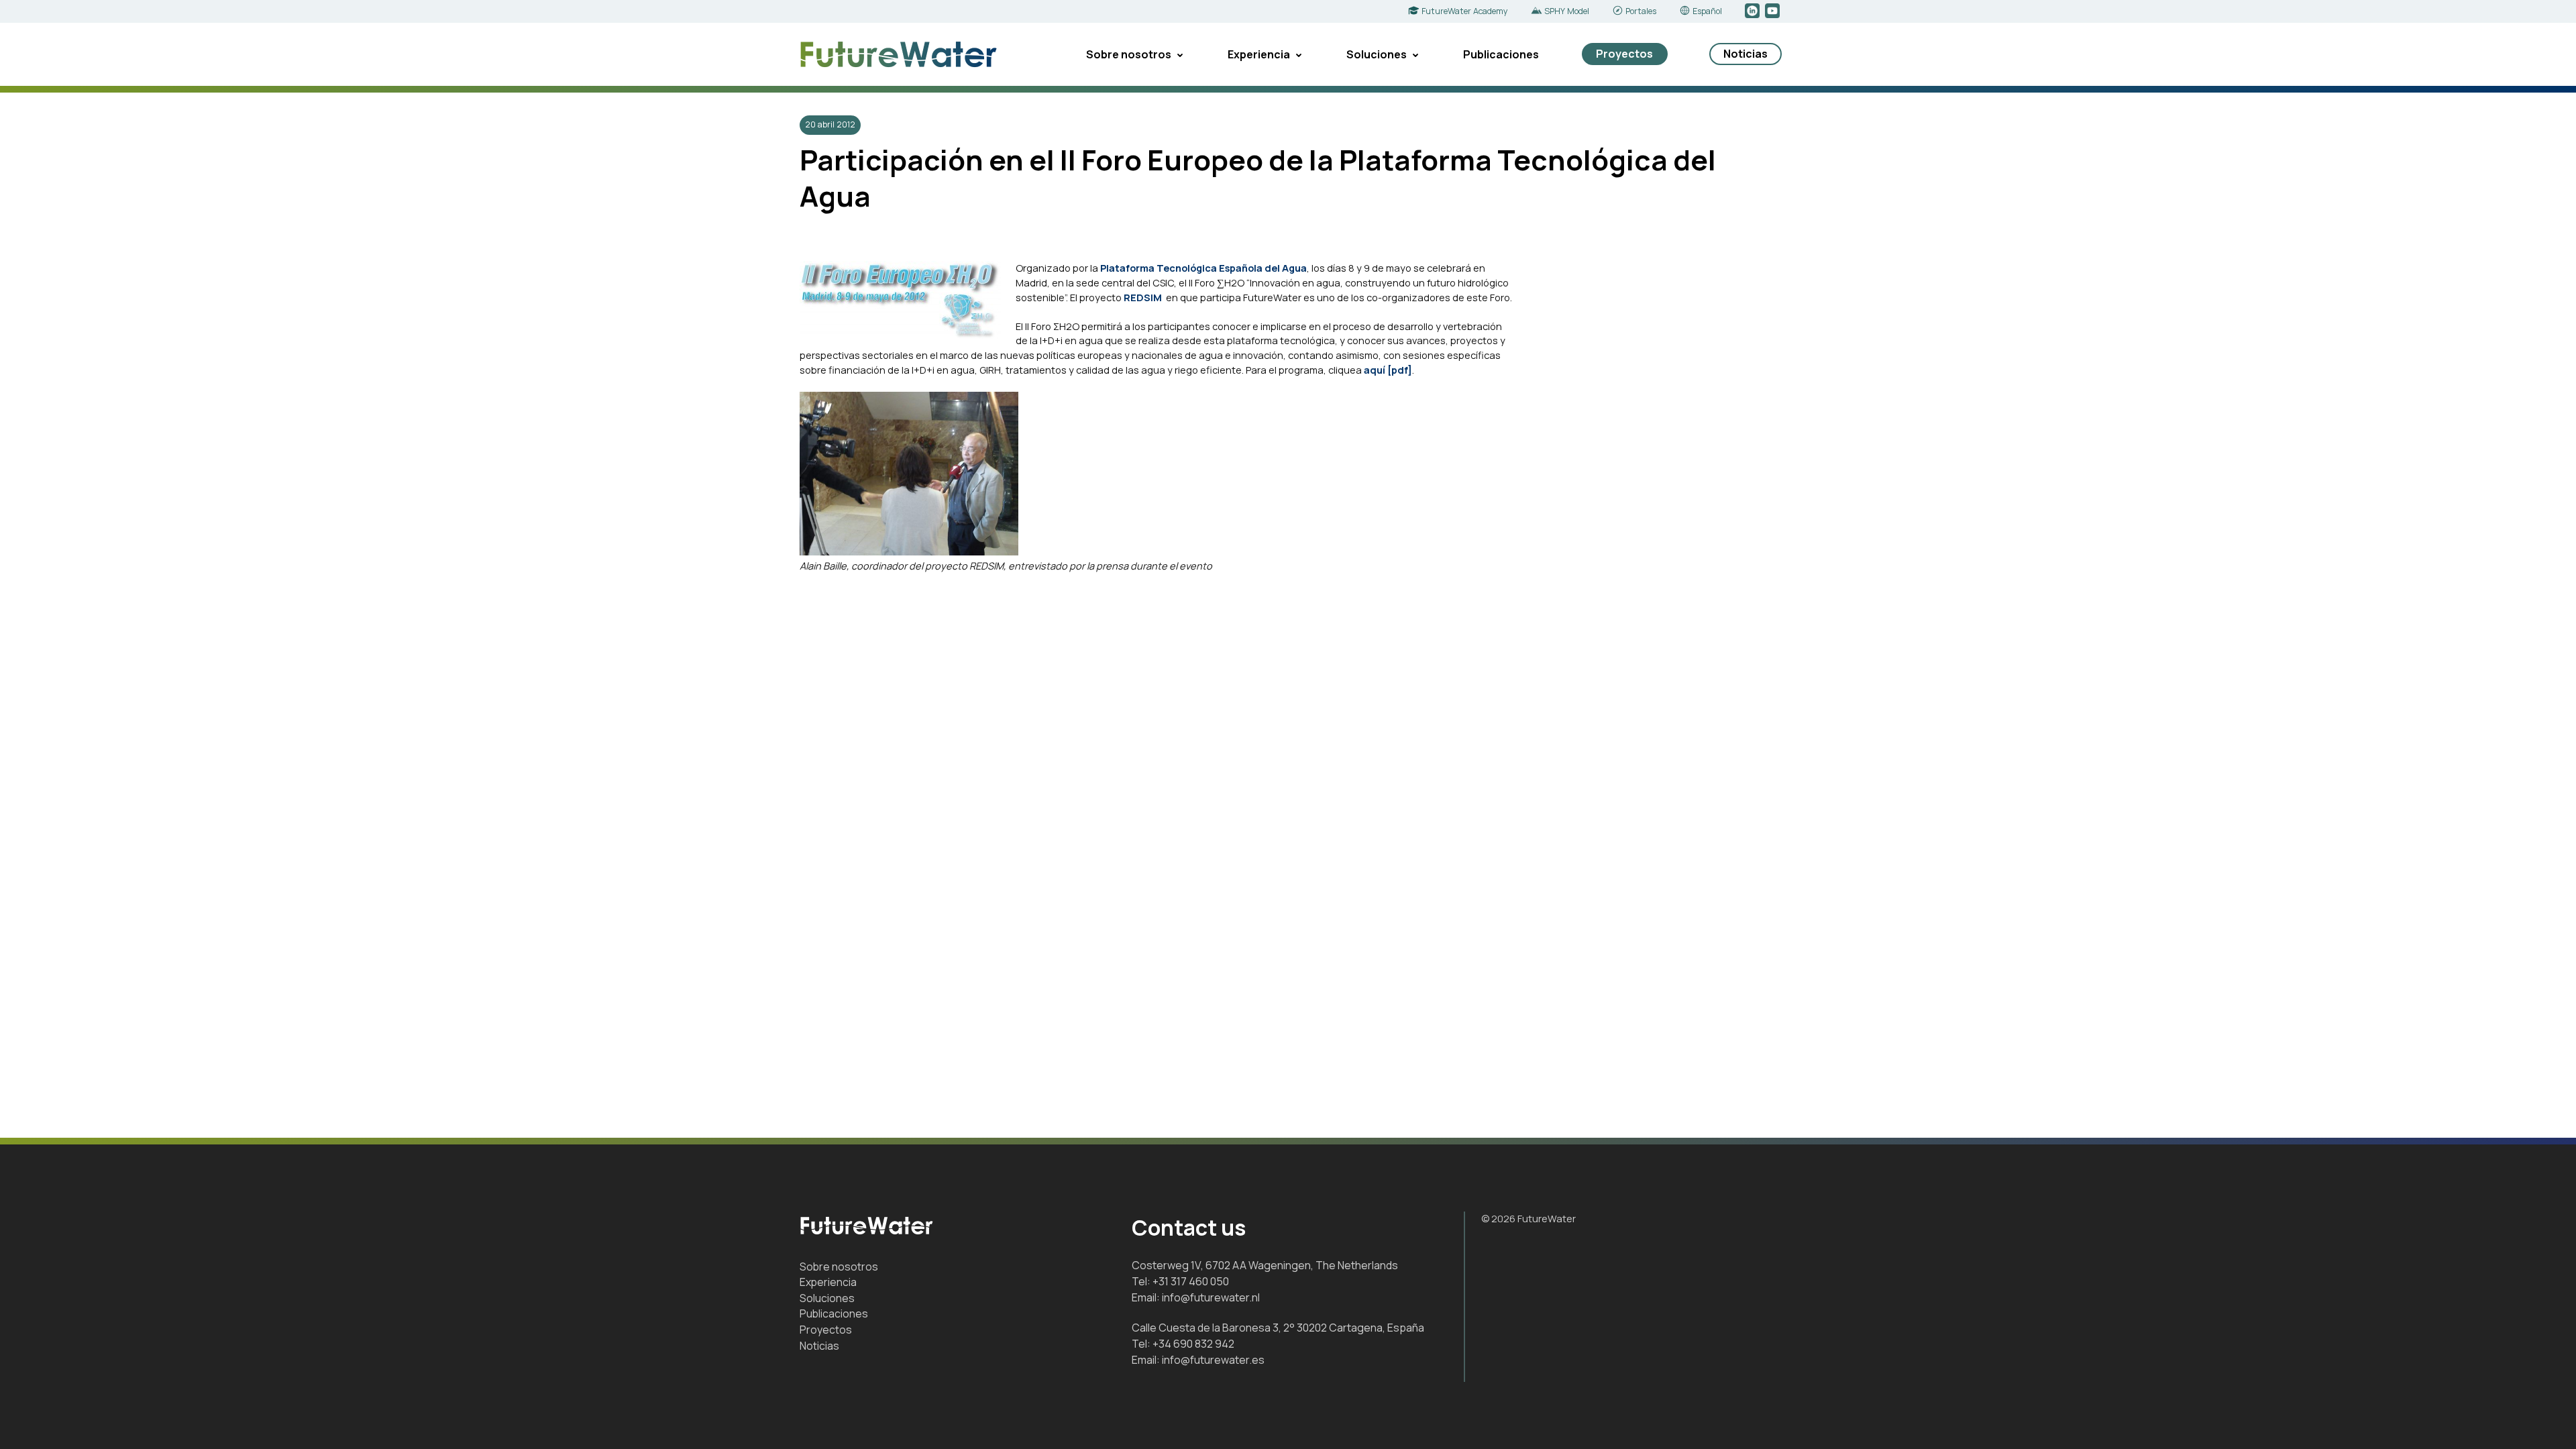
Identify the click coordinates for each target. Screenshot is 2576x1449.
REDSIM (1145, 297)
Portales (1641, 11)
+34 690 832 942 (1193, 1344)
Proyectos (1624, 54)
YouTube (1773, 11)
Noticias (1746, 54)
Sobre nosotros (1129, 54)
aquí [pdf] (1388, 370)
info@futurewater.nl (1211, 1297)
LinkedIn (1753, 11)
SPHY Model (1567, 11)
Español (1707, 11)
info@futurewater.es (1213, 1360)
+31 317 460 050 (1191, 1281)
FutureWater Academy (1465, 11)
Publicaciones (1501, 54)
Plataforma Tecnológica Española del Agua (1203, 268)
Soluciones (1377, 54)
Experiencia (1259, 54)
